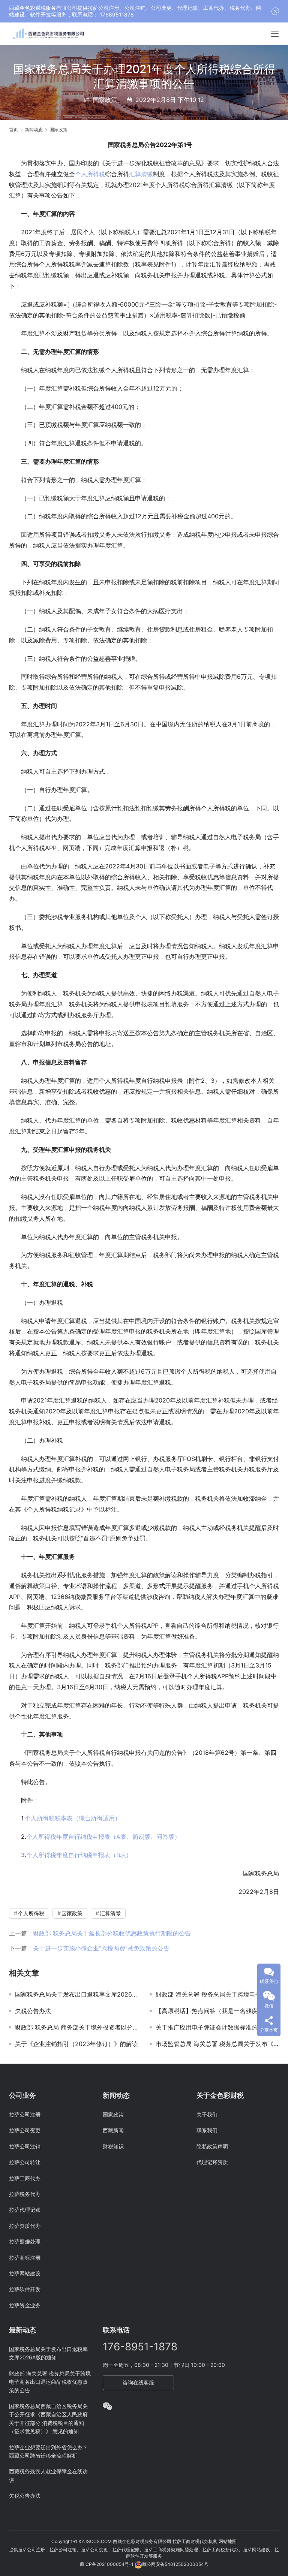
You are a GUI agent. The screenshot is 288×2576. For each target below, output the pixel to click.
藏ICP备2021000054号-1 (107, 2564)
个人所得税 (90, 174)
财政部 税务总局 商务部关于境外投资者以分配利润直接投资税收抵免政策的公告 (77, 2027)
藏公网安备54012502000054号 (175, 2564)
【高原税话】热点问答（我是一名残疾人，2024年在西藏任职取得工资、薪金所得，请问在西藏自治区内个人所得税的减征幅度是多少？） (217, 2011)
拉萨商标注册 (25, 2258)
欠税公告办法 (33, 2011)
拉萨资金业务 (25, 2305)
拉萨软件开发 (25, 2289)
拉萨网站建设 (25, 2273)
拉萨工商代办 (25, 2178)
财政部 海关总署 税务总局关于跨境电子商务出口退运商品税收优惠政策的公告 (217, 1994)
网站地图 (228, 2541)
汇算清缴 (141, 174)
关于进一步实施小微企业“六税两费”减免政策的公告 (101, 1948)
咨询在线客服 (138, 2382)
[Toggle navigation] (275, 34)
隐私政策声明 (212, 2146)
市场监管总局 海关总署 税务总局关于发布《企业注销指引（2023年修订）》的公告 (217, 2044)
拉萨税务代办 (25, 2194)
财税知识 (113, 2146)
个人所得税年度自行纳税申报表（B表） (79, 1855)
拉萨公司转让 (25, 2162)
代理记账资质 (212, 2162)
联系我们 (207, 2130)
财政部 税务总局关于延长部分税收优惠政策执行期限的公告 (112, 1933)
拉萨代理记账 (25, 2210)
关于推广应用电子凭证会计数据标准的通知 (213, 2027)
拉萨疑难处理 (25, 2241)
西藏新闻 (113, 2130)
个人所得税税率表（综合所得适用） (73, 1818)
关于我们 (207, 2114)
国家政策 (105, 100)
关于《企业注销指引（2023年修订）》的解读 (76, 2044)
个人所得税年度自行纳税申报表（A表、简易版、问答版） (103, 1837)
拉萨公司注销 (25, 2146)
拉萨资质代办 (25, 2226)
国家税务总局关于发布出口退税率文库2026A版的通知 (77, 1994)
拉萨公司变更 (25, 2130)
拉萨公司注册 (25, 2114)
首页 (13, 129)
